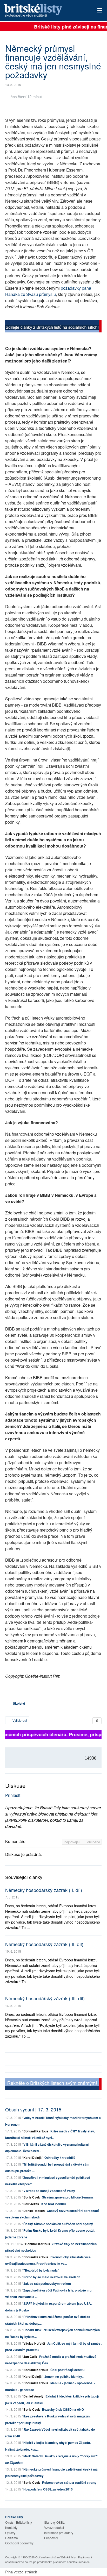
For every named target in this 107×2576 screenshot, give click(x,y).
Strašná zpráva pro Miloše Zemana (68, 2197)
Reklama (12, 2538)
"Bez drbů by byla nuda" (41, 2270)
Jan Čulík (30, 2357)
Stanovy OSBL (54, 2522)
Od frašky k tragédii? (60, 2158)
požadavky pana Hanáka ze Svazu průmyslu (48, 291)
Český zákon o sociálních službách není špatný (58, 2224)
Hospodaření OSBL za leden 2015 (48, 2489)
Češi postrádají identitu (67, 2370)
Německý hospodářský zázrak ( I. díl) (44, 1890)
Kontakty (11, 2527)
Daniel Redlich (34, 2211)
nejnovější (73, 1842)
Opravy (10, 2533)
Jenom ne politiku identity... (64, 2376)
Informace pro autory (59, 2533)
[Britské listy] (53, 327)
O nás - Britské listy (19, 2522)
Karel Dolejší (33, 2158)
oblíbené (94, 1842)
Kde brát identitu (53, 2204)
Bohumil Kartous (36, 2131)
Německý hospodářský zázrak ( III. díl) (45, 1998)
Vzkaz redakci (54, 2527)
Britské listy (44, 11)
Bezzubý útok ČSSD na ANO (63, 2409)
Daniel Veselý (33, 2396)
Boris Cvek (32, 2197)
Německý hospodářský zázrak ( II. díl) (44, 1944)
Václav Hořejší (34, 2343)
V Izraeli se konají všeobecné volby (49, 2191)
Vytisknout (19, 1720)
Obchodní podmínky (19, 2543)
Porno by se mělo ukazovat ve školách (52, 2277)
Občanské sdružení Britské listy (56, 2557)
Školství (19, 1703)
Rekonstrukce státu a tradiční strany (69, 2482)
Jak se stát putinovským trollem (47, 2283)
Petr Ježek (31, 2204)
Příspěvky (51, 2538)
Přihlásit (13, 1795)
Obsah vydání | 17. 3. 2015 (33, 2109)
